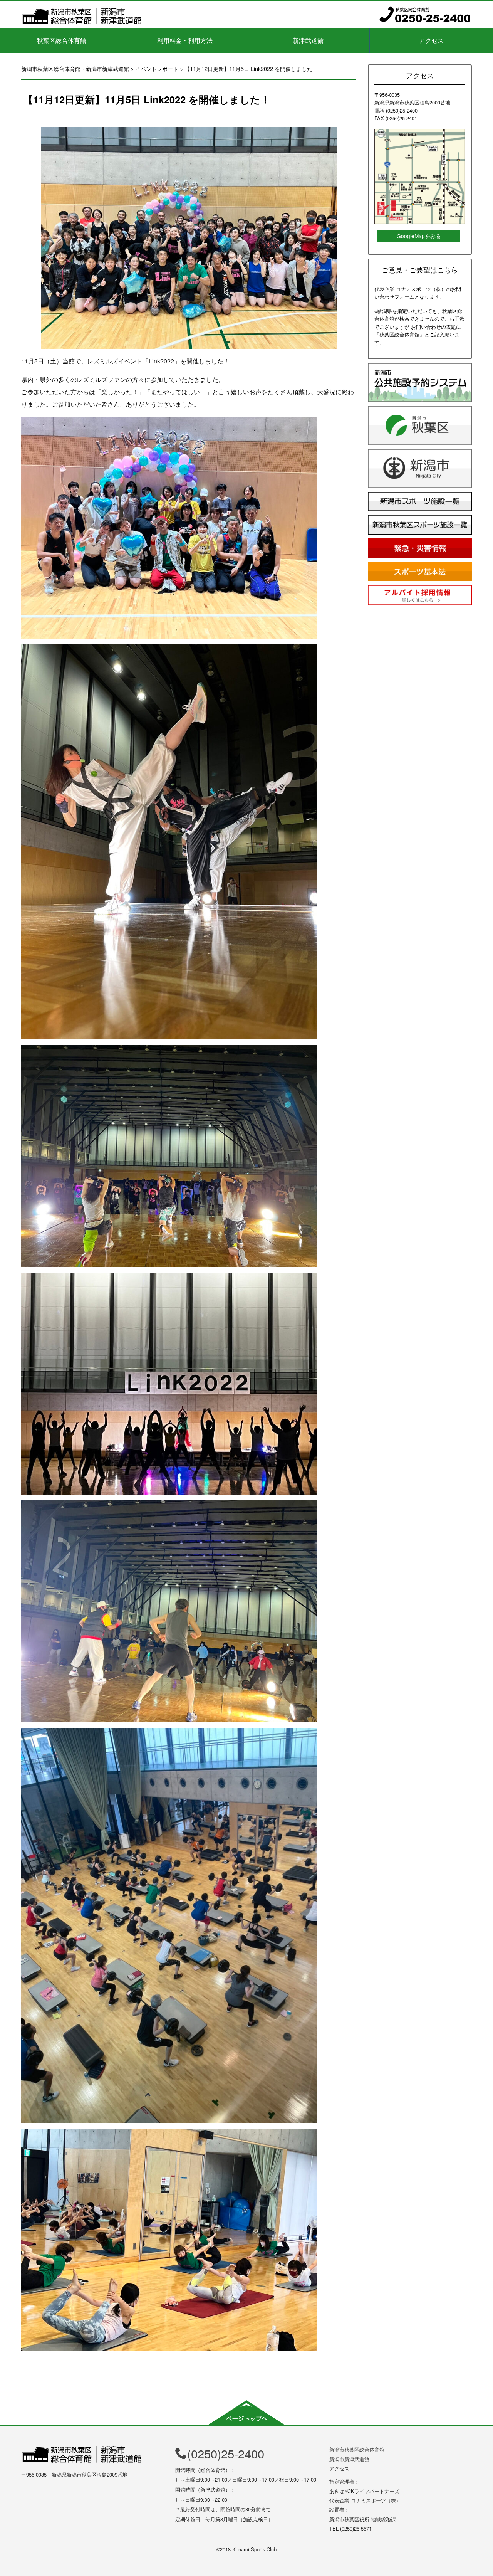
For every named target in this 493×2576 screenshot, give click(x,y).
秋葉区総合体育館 (62, 40)
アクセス (431, 40)
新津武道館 (308, 40)
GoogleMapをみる (419, 236)
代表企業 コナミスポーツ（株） (365, 2500)
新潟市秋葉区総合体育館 (357, 2449)
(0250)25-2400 (226, 2453)
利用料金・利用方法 (185, 40)
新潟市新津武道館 (349, 2459)
